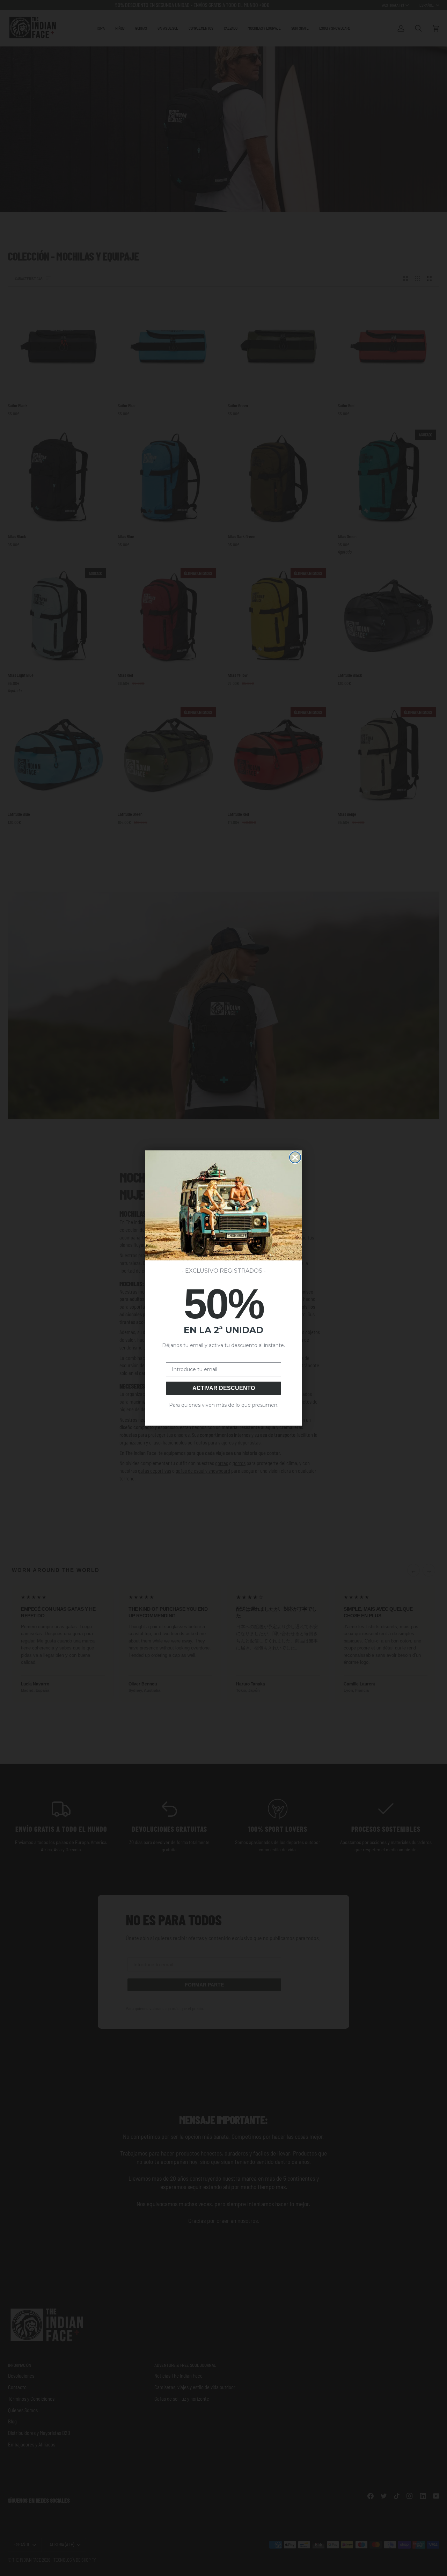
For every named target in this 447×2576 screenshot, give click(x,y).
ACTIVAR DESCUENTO (224, 1388)
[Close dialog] (295, 1157)
